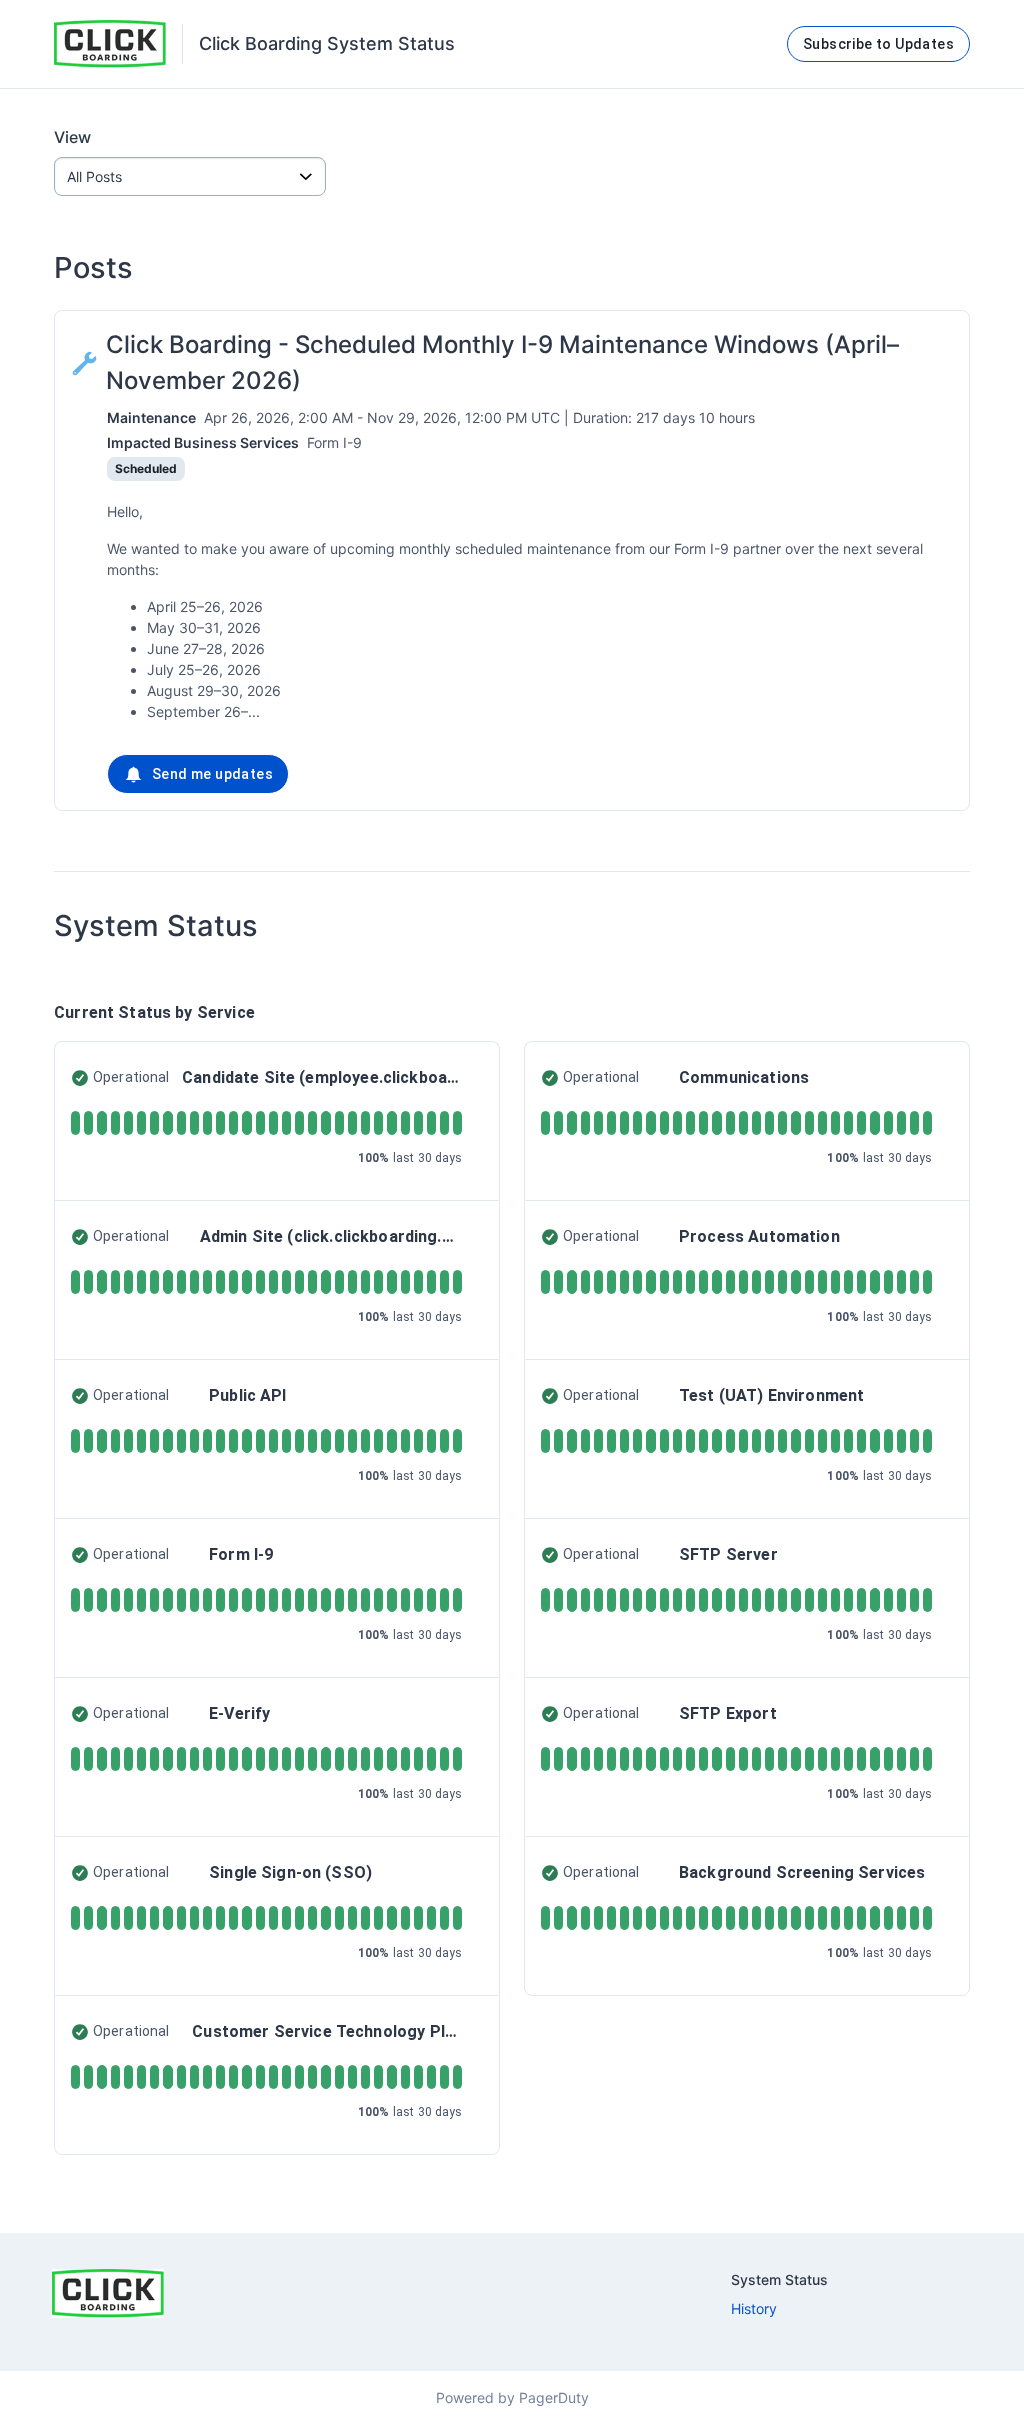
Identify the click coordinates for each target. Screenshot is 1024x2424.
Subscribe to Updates (878, 44)
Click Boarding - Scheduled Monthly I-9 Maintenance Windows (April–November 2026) (502, 362)
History (754, 2308)
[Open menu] (306, 176)
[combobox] (190, 176)
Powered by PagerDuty (512, 2397)
